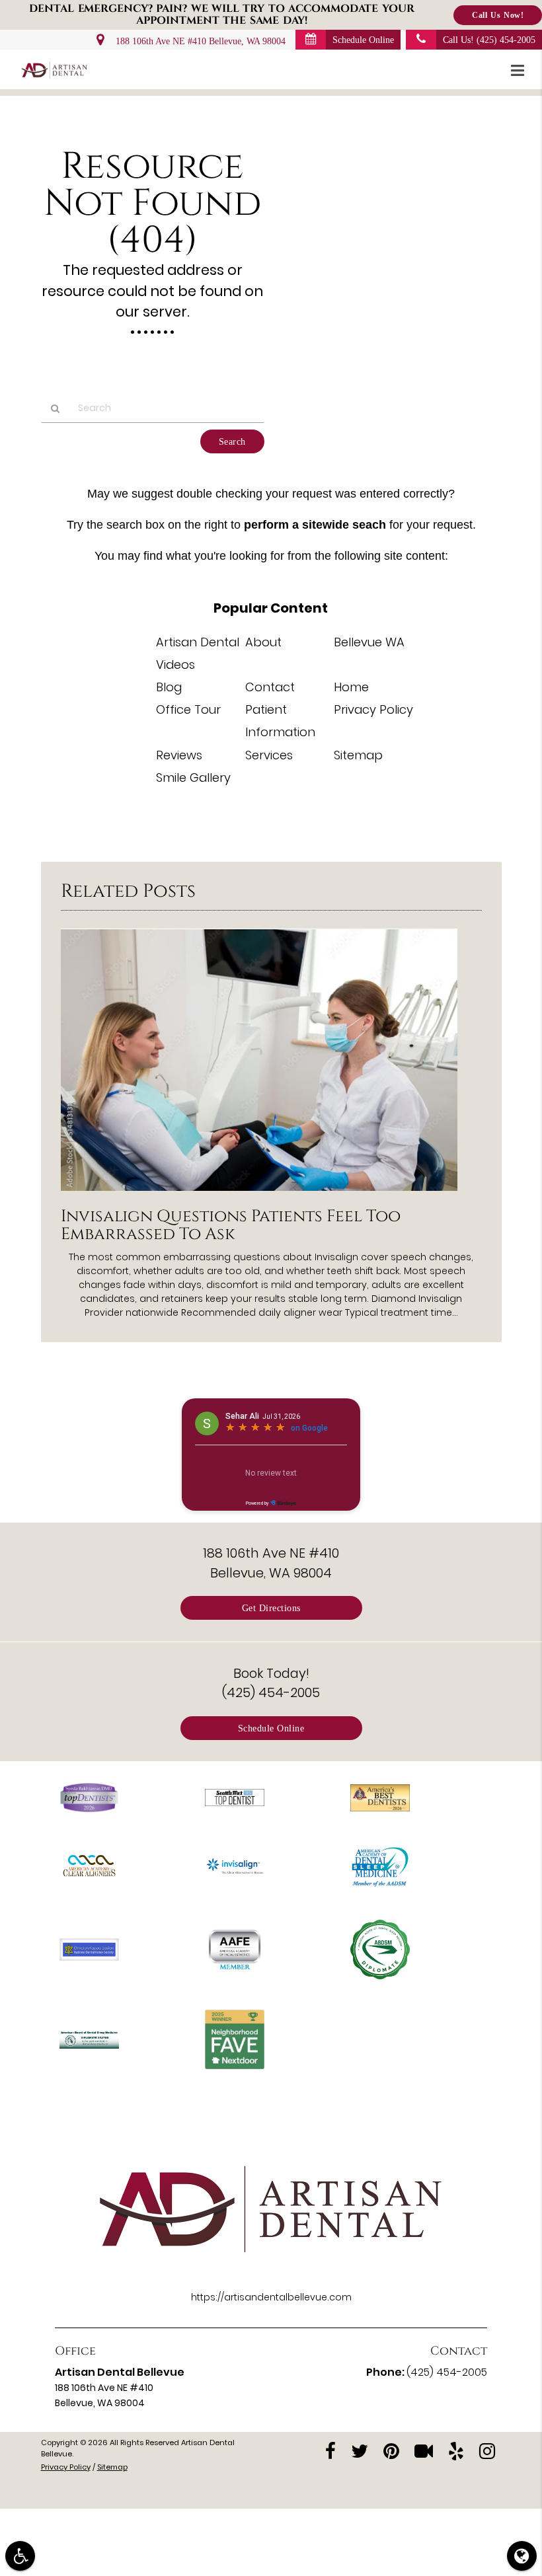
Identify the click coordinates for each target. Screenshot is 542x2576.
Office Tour (188, 709)
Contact (270, 687)
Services (269, 755)
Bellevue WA (369, 642)
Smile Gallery (193, 777)
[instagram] (487, 2450)
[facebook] (330, 2450)
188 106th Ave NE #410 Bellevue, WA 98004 (198, 41)
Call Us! (489, 40)
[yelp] (456, 2450)
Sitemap (358, 755)
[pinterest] (391, 2450)
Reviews (179, 755)
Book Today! (271, 1683)
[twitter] (360, 2450)
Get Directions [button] (271, 1608)
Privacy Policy (373, 709)
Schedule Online (363, 40)
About (263, 642)
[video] (424, 2450)
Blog (169, 687)
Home (351, 687)
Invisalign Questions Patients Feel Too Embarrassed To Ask (231, 1225)
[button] (522, 71)
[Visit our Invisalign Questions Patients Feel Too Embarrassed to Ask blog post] (259, 1194)
